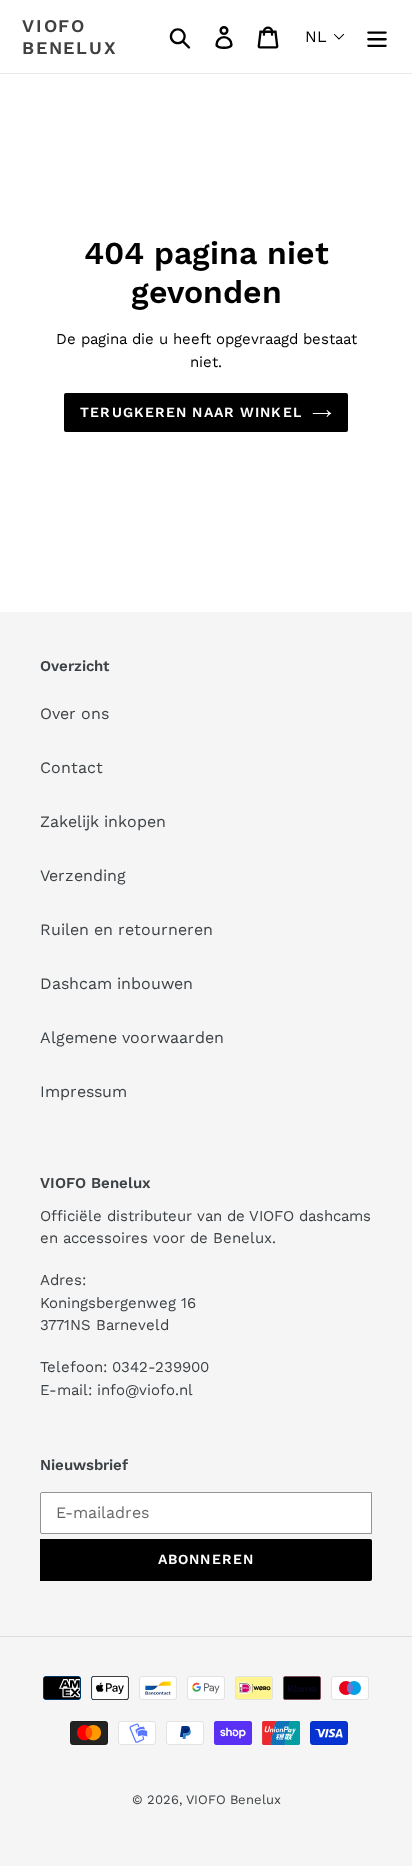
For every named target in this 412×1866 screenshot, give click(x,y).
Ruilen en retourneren (126, 929)
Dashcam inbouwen (116, 983)
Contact (71, 767)
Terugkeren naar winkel (191, 412)
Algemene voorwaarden (132, 1037)
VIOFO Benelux (233, 1799)
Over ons (74, 713)
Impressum (83, 1091)
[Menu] (377, 36)
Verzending (83, 875)
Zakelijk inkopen (103, 821)
